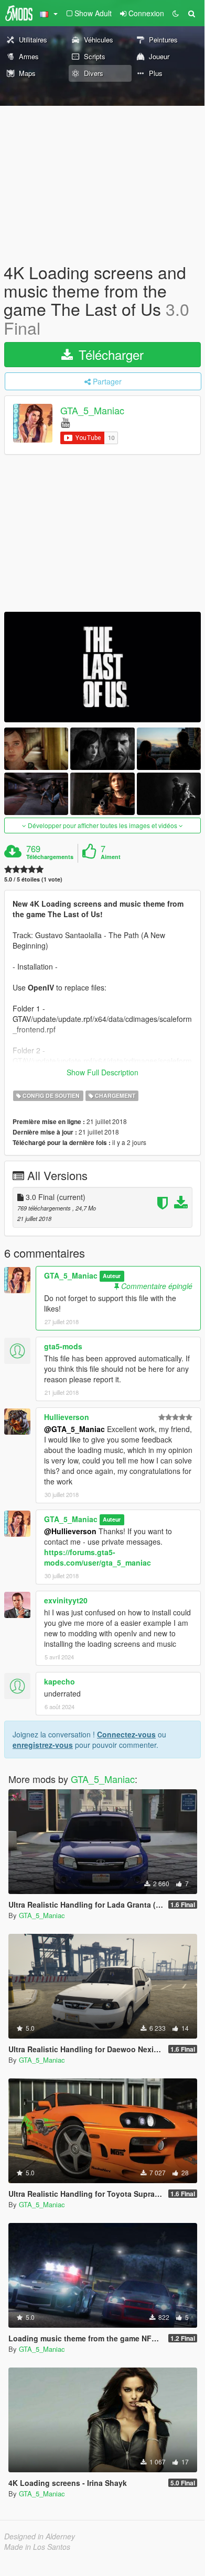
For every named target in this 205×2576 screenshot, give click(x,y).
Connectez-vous (126, 1734)
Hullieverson (67, 1417)
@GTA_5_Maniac (74, 1429)
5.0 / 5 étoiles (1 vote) (33, 879)
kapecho (60, 1681)
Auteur (112, 1276)
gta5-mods (63, 1346)
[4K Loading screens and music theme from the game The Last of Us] (102, 667)
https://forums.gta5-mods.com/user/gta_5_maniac (98, 1557)
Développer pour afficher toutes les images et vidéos (102, 825)
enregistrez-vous (43, 1745)
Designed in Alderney (40, 2536)
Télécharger (109, 354)
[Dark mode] (176, 13)
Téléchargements (50, 857)
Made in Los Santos (37, 2547)
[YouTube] (65, 422)
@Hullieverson (70, 1531)
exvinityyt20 (66, 1600)
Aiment (111, 857)
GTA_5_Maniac (92, 410)
